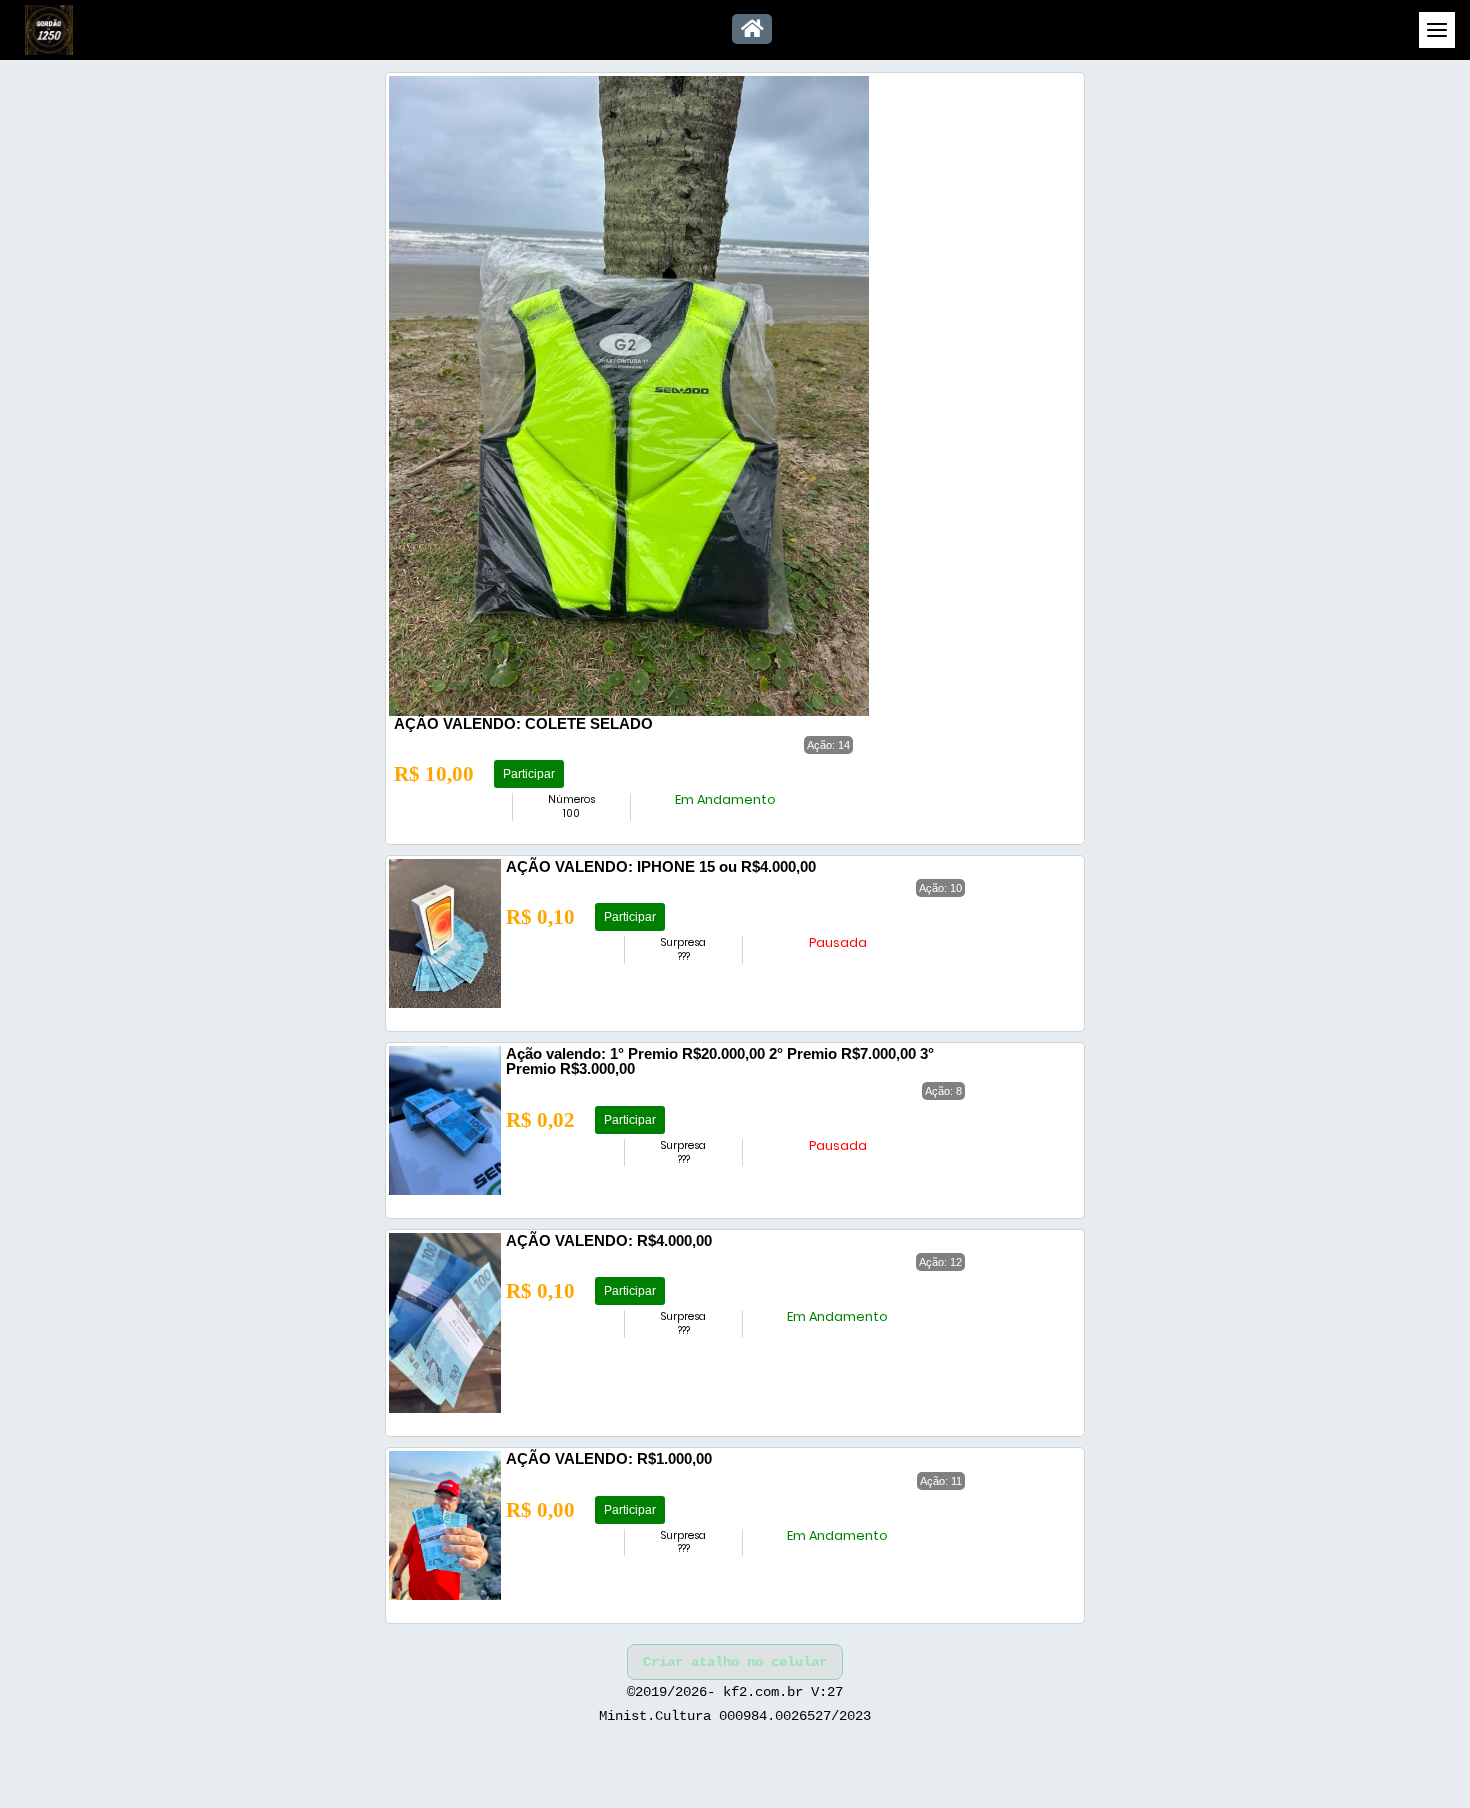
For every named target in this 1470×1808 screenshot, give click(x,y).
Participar (529, 774)
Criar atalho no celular (735, 1662)
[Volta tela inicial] (752, 29)
